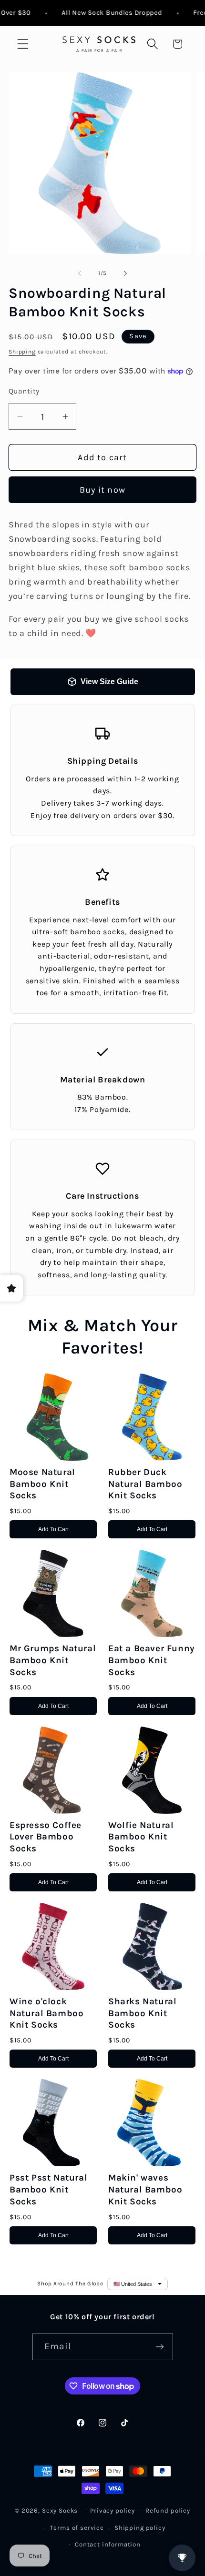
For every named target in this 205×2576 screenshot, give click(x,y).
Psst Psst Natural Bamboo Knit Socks (48, 2189)
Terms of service (77, 2528)
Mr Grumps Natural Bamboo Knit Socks (53, 1660)
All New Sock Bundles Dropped (102, 13)
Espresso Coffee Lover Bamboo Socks (46, 1837)
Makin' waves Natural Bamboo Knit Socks (145, 2189)
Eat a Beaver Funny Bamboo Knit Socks (151, 1660)
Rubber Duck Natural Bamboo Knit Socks (145, 1484)
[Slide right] (125, 273)
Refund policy (168, 2510)
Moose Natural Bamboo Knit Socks (42, 1484)
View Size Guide (109, 682)
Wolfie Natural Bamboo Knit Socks (141, 1837)
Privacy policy (113, 2510)
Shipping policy (140, 2528)
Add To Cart (53, 1529)
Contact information (108, 2544)
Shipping (22, 352)
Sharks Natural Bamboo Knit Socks (142, 2013)
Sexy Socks (60, 2510)
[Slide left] (80, 273)
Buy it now (102, 490)
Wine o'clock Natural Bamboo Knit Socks (46, 2013)
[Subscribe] (160, 2347)
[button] (23, 44)
